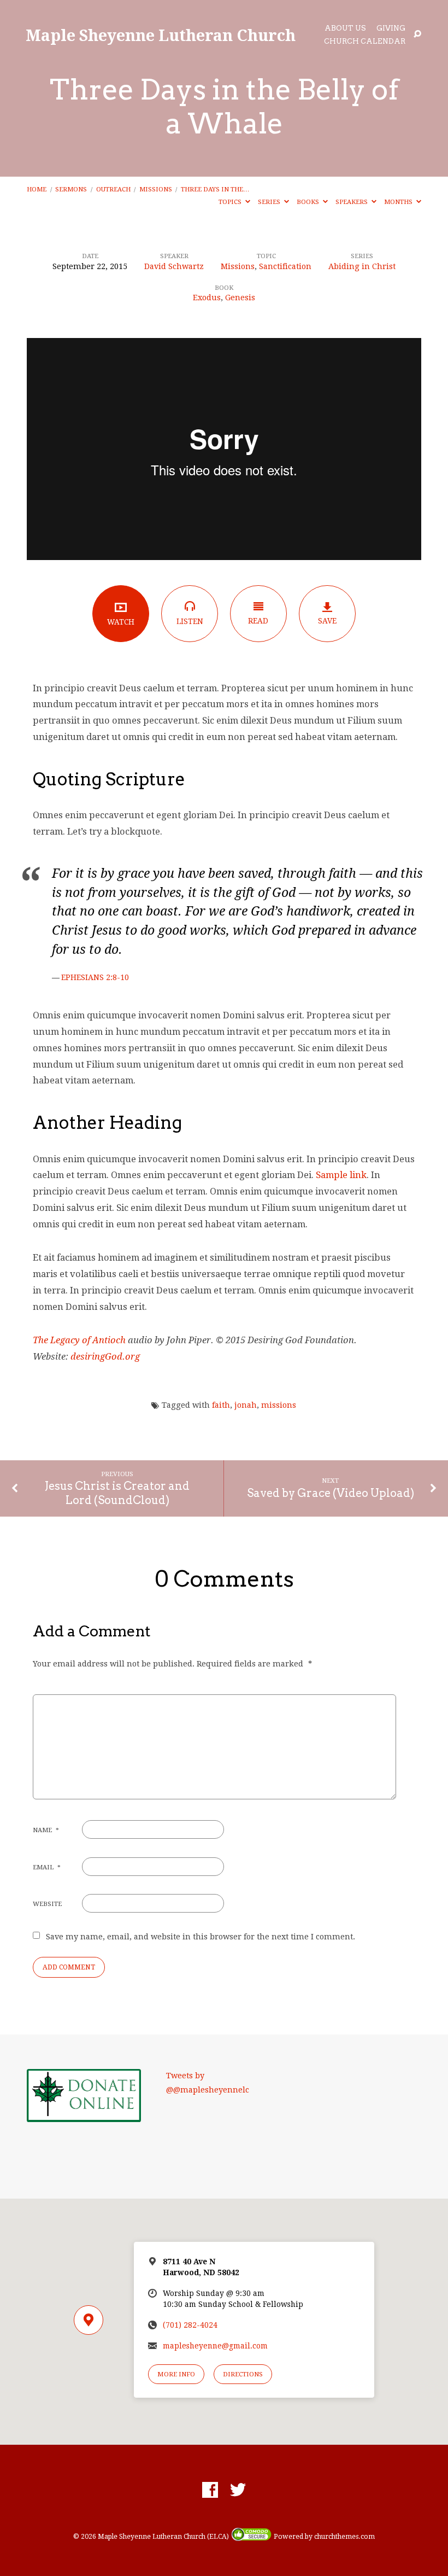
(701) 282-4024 (190, 2325)
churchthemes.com (344, 2537)
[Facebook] (210, 2490)
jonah (246, 1405)
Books (309, 202)
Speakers (352, 202)
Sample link (341, 1175)
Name (46, 1830)
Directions (243, 2374)
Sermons (71, 189)
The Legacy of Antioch (79, 1340)
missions (279, 1405)
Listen (190, 621)
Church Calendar (365, 42)
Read (258, 621)
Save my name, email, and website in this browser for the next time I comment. (201, 1937)
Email (47, 1867)
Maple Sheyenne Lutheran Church (161, 35)
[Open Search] (417, 34)
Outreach (113, 189)
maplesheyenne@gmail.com (215, 2346)
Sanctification (285, 266)
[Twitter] (238, 2490)
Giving (391, 29)
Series (270, 202)
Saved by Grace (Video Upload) (331, 1493)
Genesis (240, 298)
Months (399, 202)
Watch (121, 622)
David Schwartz (174, 266)
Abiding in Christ (362, 266)
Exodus (207, 298)
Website (47, 1904)
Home (37, 189)
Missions (156, 189)
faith (221, 1405)
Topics (231, 202)
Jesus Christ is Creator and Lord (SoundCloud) (117, 1493)
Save (327, 621)
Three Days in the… (215, 189)
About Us (345, 29)
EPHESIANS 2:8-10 (95, 977)
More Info (176, 2374)
